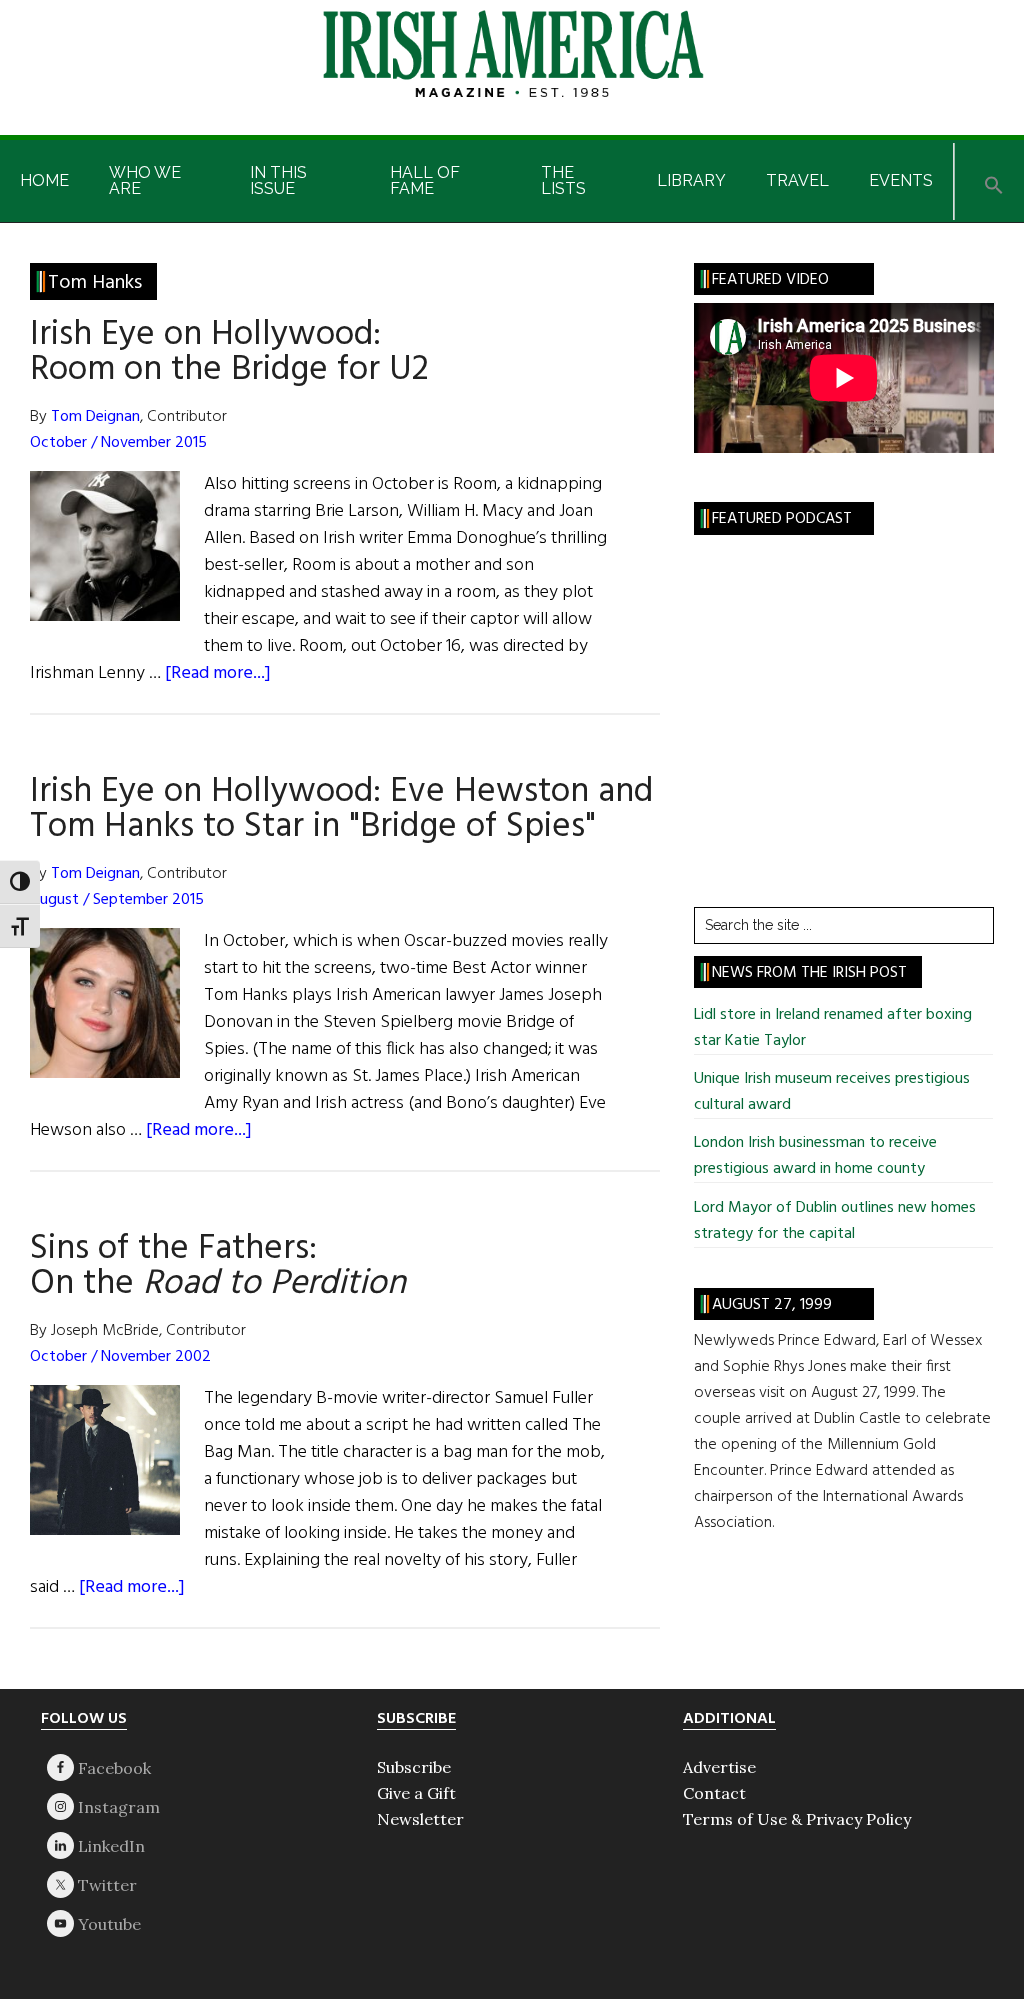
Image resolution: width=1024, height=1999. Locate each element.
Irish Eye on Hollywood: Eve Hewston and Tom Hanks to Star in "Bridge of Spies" (341, 809)
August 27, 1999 (772, 1305)
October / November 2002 (120, 1357)
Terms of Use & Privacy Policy (797, 1819)
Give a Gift (416, 1793)
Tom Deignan (95, 417)
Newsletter (420, 1819)
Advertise (719, 1767)
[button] (994, 181)
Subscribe (414, 1767)
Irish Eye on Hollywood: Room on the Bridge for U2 (229, 352)
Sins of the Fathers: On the (218, 1266)
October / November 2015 (118, 443)
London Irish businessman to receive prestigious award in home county (815, 1156)
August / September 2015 (117, 900)
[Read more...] (218, 673)
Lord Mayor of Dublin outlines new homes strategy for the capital (835, 1221)
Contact (714, 1793)
